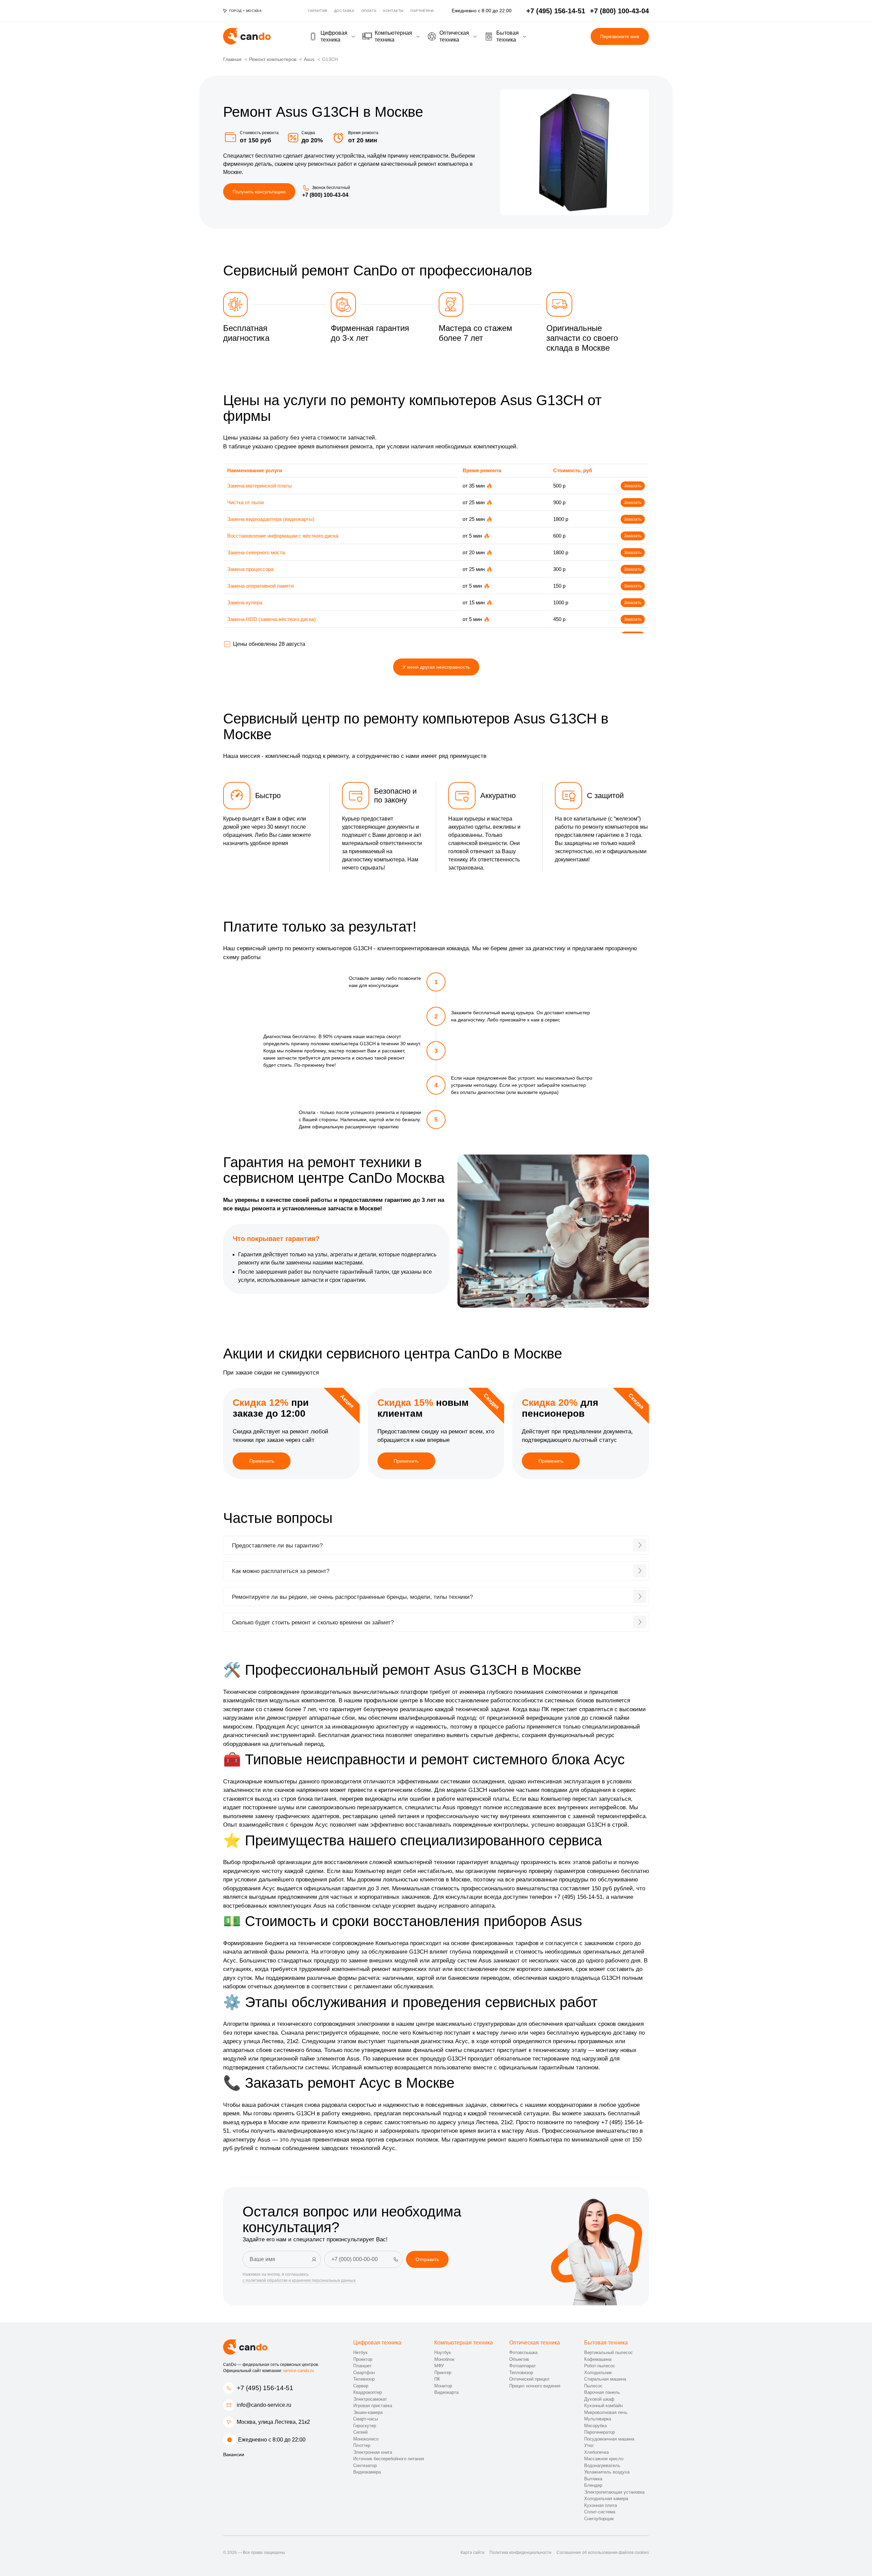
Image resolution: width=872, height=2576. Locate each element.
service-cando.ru (299, 2371)
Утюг (589, 2445)
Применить (262, 1461)
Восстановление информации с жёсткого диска (283, 536)
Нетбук (360, 2352)
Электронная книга (373, 2452)
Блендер (593, 2485)
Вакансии (234, 2454)
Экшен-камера (368, 2412)
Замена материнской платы (260, 486)
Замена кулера (245, 602)
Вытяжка (593, 2479)
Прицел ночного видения (535, 2386)
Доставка (344, 11)
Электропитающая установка (614, 2492)
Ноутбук (443, 2352)
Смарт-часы (365, 2419)
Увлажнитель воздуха (607, 2472)
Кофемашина (598, 2359)
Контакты (393, 11)
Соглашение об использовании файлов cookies (603, 2553)
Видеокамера (367, 2472)
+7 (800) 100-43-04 (325, 195)
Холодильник (598, 2373)
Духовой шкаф (599, 2399)
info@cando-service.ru (264, 2405)
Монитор (443, 2386)
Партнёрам (422, 11)
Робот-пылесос (600, 2366)
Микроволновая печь (606, 2412)
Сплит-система (600, 2512)
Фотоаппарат (523, 2366)
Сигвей (360, 2432)
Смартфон (364, 2373)
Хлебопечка (596, 2452)
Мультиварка (598, 2419)
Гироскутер (365, 2426)
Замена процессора (250, 569)
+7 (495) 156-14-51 (265, 2388)
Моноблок (444, 2359)
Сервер (361, 2386)
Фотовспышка (523, 2352)
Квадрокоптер (368, 2392)
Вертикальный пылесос (609, 2352)
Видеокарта (446, 2392)
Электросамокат (370, 2399)
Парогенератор (599, 2432)
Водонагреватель (602, 2466)
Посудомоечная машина (609, 2439)
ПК (437, 2379)
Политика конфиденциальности (520, 2553)
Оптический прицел (529, 2379)
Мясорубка (595, 2426)
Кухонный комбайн (603, 2406)
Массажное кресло (604, 2459)
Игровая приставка (373, 2406)
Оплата (369, 11)
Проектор (363, 2359)
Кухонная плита (601, 2505)
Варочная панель (602, 2392)
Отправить (427, 2259)
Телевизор (364, 2379)
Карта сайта (472, 2553)
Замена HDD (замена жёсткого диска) (271, 619)
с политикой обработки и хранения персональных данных (299, 2280)
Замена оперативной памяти (260, 586)
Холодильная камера (606, 2499)
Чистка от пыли (245, 502)
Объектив (519, 2359)
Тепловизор (521, 2373)
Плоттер (362, 2445)
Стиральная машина (605, 2379)
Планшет (362, 2366)
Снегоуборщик (599, 2519)
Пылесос (593, 2386)
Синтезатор (365, 2466)
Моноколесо (366, 2439)
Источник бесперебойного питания (389, 2459)
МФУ (439, 2366)
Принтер (443, 2373)
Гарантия (318, 11)
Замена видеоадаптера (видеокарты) (271, 519)
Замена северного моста (256, 552)
